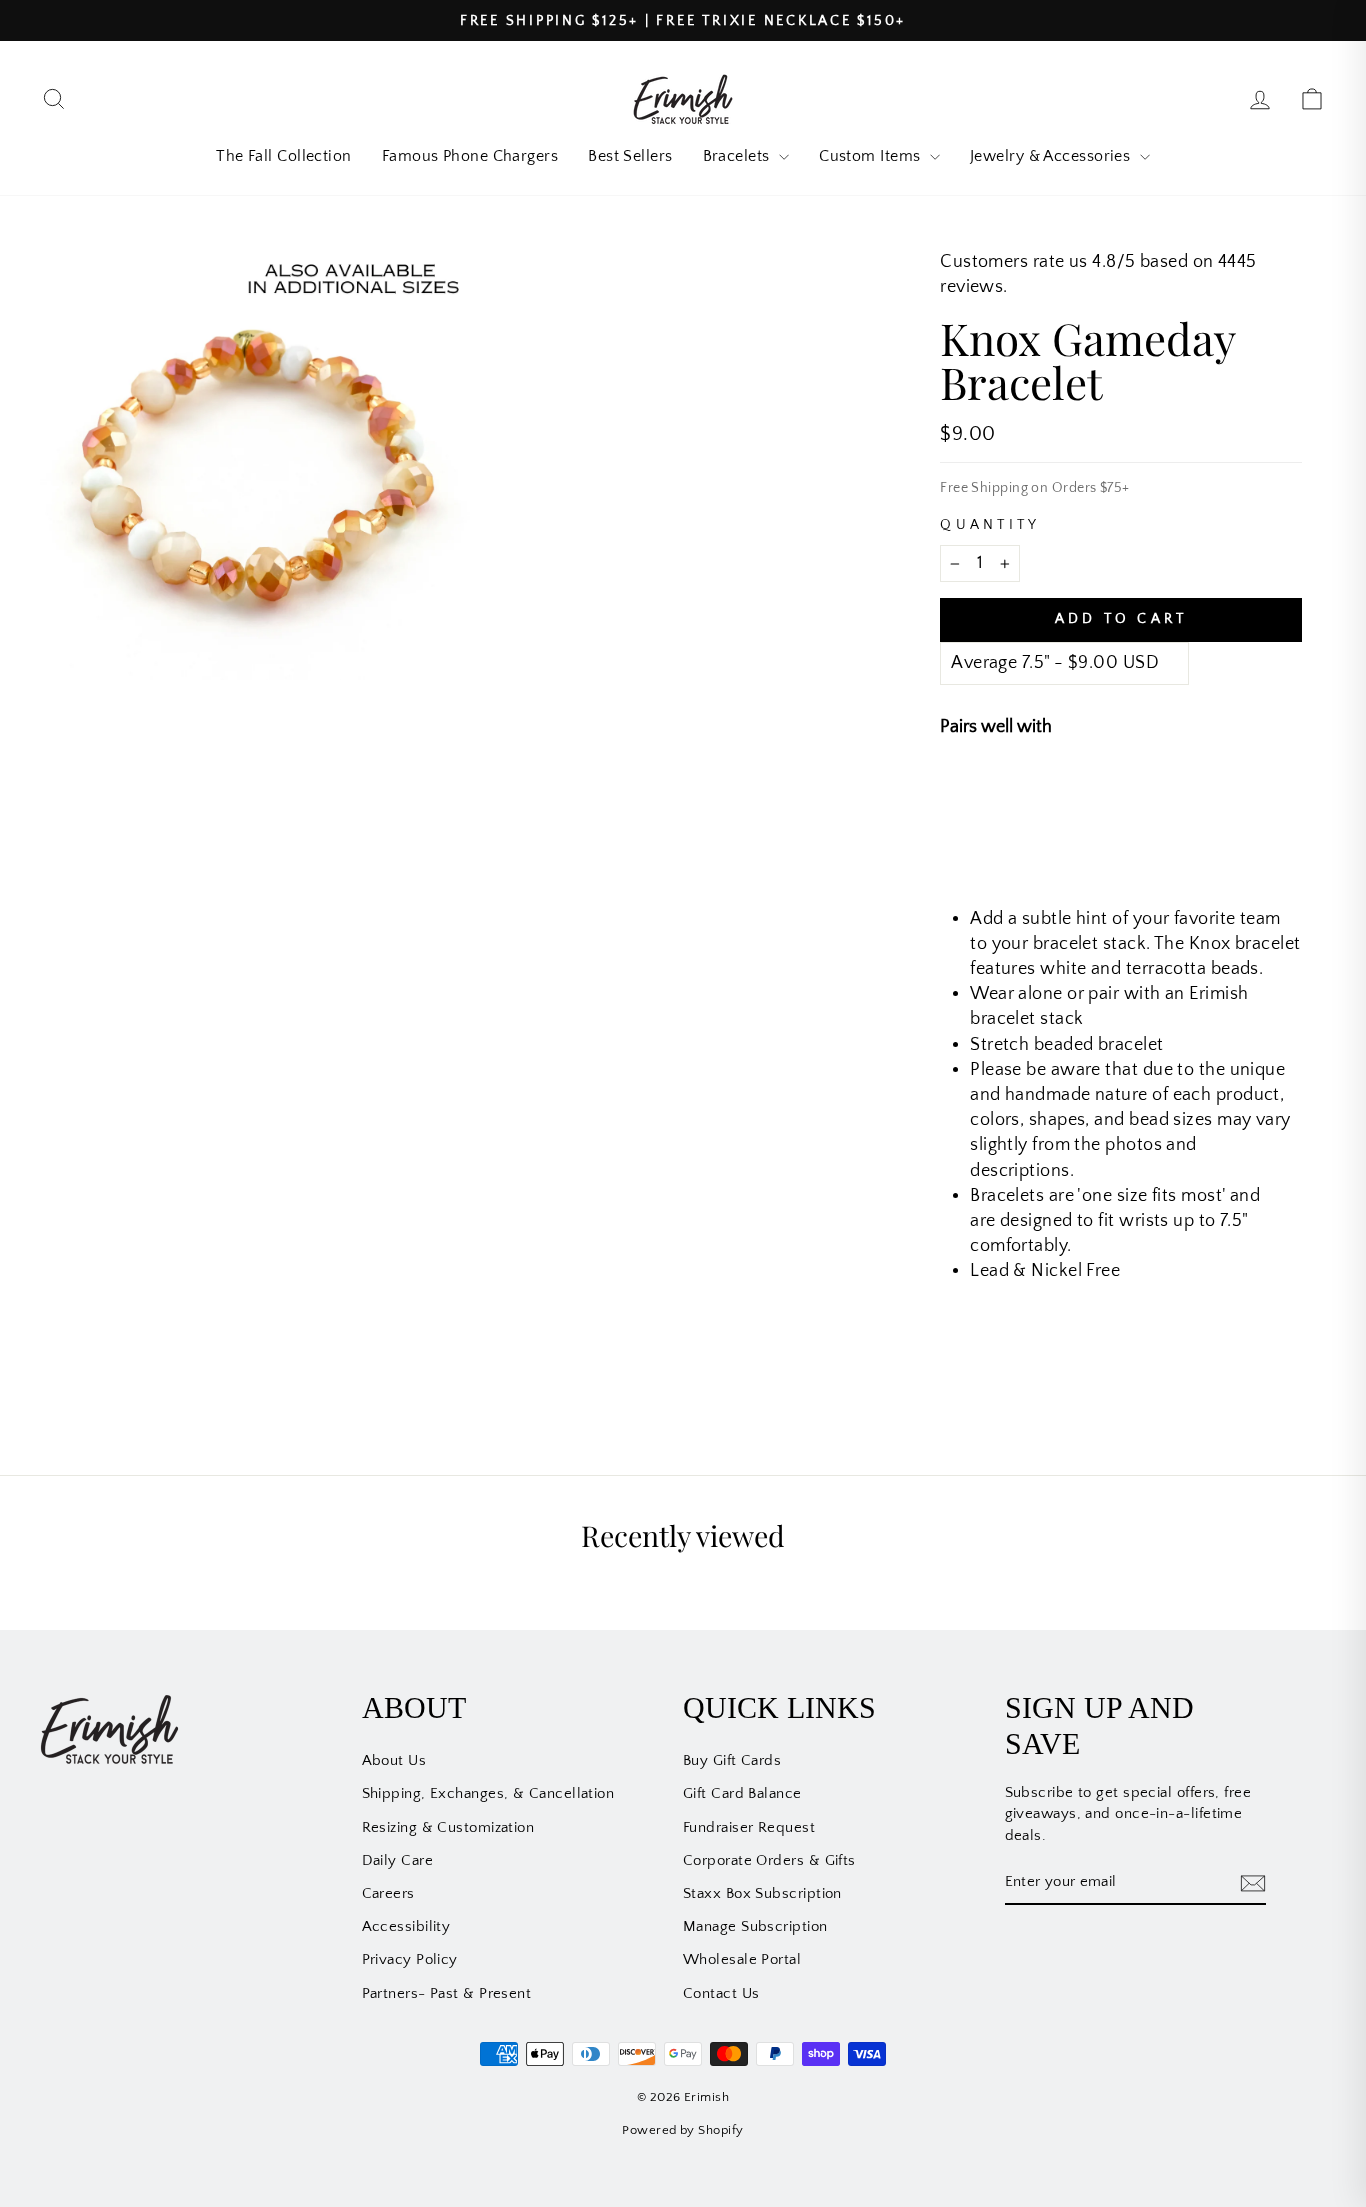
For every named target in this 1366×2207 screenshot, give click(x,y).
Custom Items (872, 156)
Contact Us (721, 1993)
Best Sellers (630, 156)
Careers (388, 1893)
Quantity (990, 525)
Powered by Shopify (682, 2130)
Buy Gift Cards (732, 1760)
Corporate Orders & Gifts (769, 1860)
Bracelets (739, 156)
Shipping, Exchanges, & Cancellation (488, 1793)
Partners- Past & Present (447, 1993)
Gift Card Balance (742, 1793)
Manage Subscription (755, 1926)
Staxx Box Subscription (762, 1893)
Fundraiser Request (749, 1827)
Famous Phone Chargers (470, 156)
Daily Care (398, 1860)
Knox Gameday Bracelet (1168, 795)
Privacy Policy (410, 1959)
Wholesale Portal (742, 1959)
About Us (394, 1760)
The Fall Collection (284, 156)
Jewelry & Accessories (1052, 156)
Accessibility (406, 1926)
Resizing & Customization (448, 1827)
